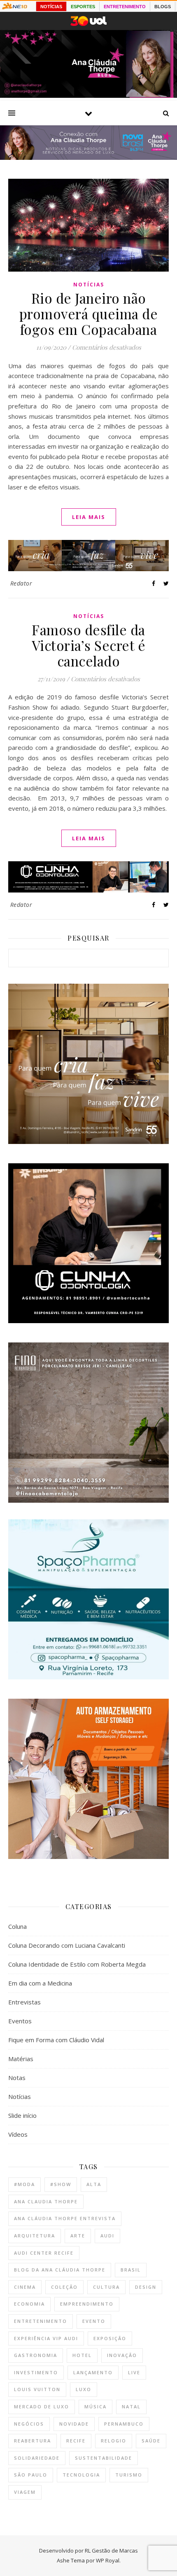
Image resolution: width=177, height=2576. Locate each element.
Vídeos (18, 2134)
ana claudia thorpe (46, 2201)
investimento (36, 2372)
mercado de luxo (42, 2406)
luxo (84, 2389)
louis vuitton (37, 2389)
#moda (24, 2184)
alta (94, 2184)
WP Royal (108, 2560)
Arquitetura (35, 2236)
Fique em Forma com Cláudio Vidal (56, 2040)
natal (131, 2406)
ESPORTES (83, 7)
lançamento (93, 2372)
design (146, 2287)
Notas (17, 2078)
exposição (110, 2338)
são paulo (31, 2475)
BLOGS (163, 7)
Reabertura (33, 2441)
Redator (21, 583)
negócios (29, 2424)
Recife (76, 2441)
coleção (64, 2287)
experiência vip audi (46, 2338)
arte (78, 2236)
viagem (25, 2492)
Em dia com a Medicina (40, 1983)
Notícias (89, 285)
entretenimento (41, 2321)
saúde (151, 2441)
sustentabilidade (104, 2458)
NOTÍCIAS (51, 7)
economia (29, 2304)
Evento (94, 2321)
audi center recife (44, 2253)
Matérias (21, 2059)
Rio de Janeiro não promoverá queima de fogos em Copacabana (89, 314)
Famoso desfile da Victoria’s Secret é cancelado (89, 645)
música (95, 2406)
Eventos (20, 2021)
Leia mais (89, 517)
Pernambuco (124, 2424)
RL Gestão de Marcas (111, 2551)
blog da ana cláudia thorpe (60, 2270)
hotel (82, 2355)
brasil (131, 2270)
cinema (25, 2287)
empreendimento (87, 2304)
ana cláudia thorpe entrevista (65, 2218)
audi (107, 2236)
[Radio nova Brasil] (88, 157)
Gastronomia (36, 2355)
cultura (106, 2287)
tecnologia (81, 2475)
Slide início (22, 2115)
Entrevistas (24, 2002)
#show (61, 2184)
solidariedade (37, 2458)
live (134, 2372)
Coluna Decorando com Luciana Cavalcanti (67, 1945)
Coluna (17, 1926)
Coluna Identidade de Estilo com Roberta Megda (77, 1964)
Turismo (129, 2475)
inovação (122, 2355)
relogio (114, 2441)
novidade (74, 2424)
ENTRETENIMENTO (125, 7)
